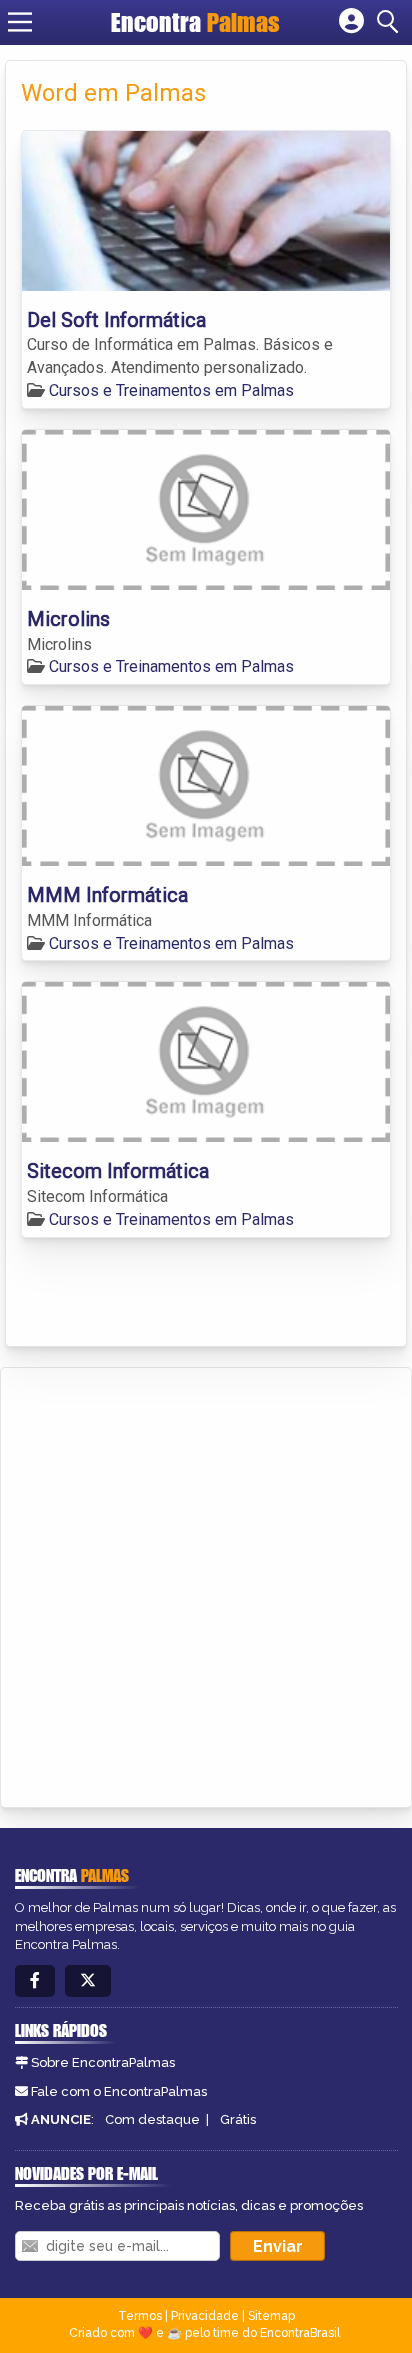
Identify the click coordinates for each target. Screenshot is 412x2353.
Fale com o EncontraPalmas (119, 2091)
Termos (140, 2316)
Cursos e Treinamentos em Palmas (171, 390)
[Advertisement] (206, 1584)
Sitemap (271, 2316)
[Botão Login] (351, 22)
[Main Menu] (20, 22)
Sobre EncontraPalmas (103, 2062)
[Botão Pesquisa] (391, 22)
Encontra (195, 22)
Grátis (238, 2119)
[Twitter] (88, 1981)
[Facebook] (35, 1981)
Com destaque (152, 2119)
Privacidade (205, 2316)
